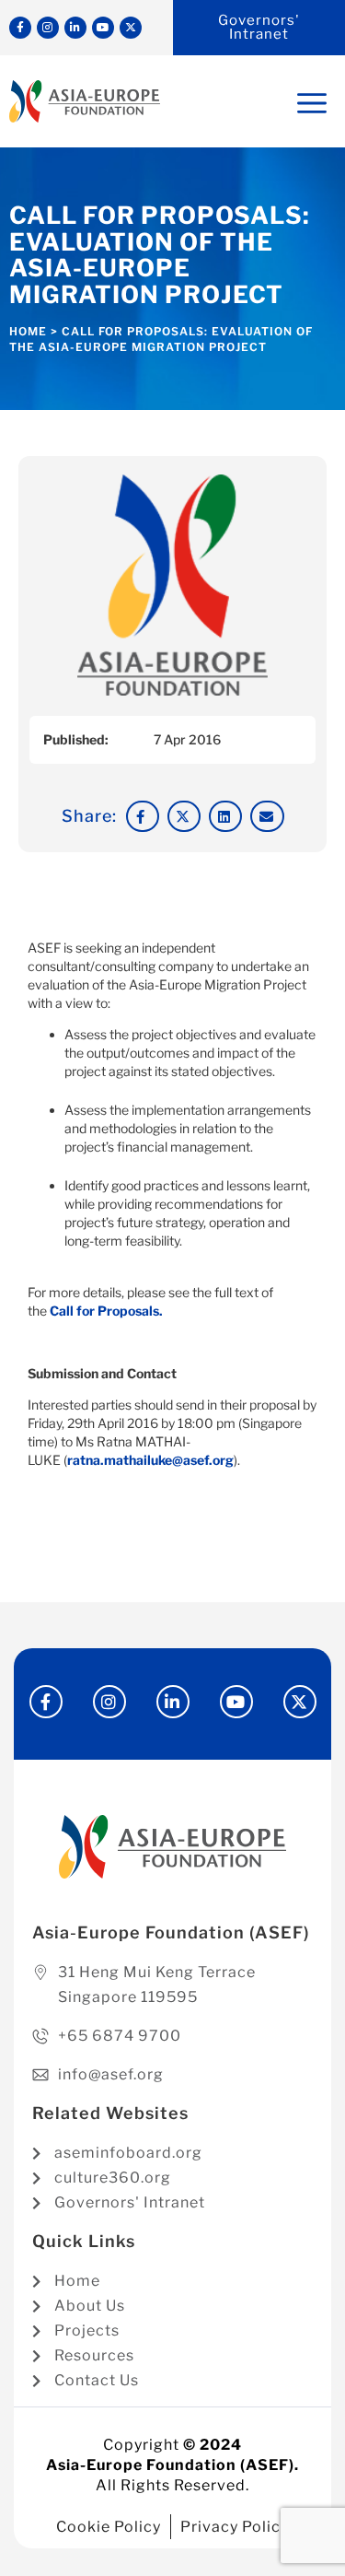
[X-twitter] (131, 28)
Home (28, 331)
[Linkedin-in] (75, 28)
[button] (143, 816)
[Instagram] (48, 28)
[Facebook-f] (20, 28)
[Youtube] (103, 28)
